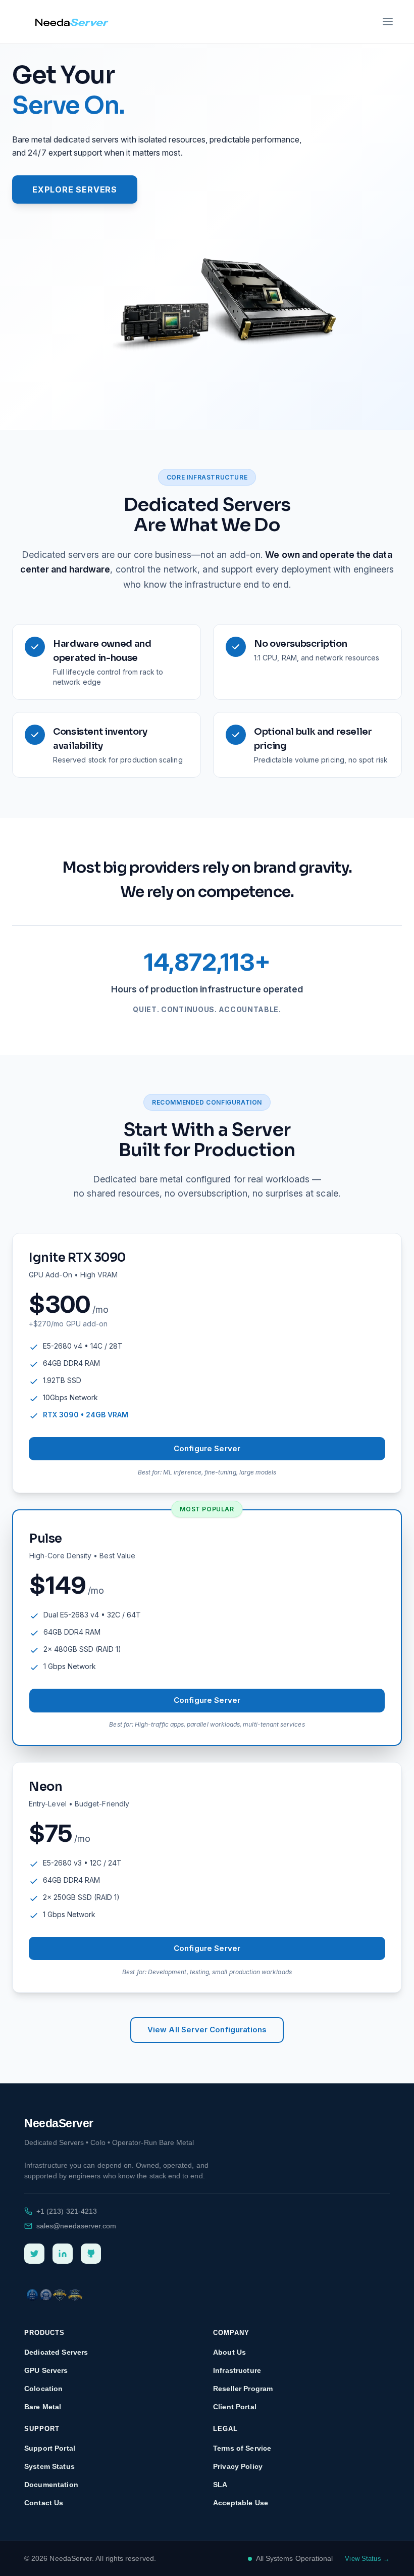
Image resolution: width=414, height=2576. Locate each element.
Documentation (51, 2485)
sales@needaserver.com (76, 2226)
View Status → (367, 2559)
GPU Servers (46, 2370)
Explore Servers (75, 189)
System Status (49, 2466)
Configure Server (207, 1448)
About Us (229, 2352)
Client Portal (235, 2407)
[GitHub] (91, 2254)
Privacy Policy (238, 2466)
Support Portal (50, 2448)
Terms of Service (242, 2448)
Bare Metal (43, 2407)
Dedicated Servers (56, 2352)
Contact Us (44, 2503)
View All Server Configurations (207, 2030)
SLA (220, 2485)
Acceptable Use (241, 2503)
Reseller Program (243, 2389)
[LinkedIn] (63, 2254)
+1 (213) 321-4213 (67, 2211)
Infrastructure (237, 2370)
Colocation (43, 2389)
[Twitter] (34, 2254)
